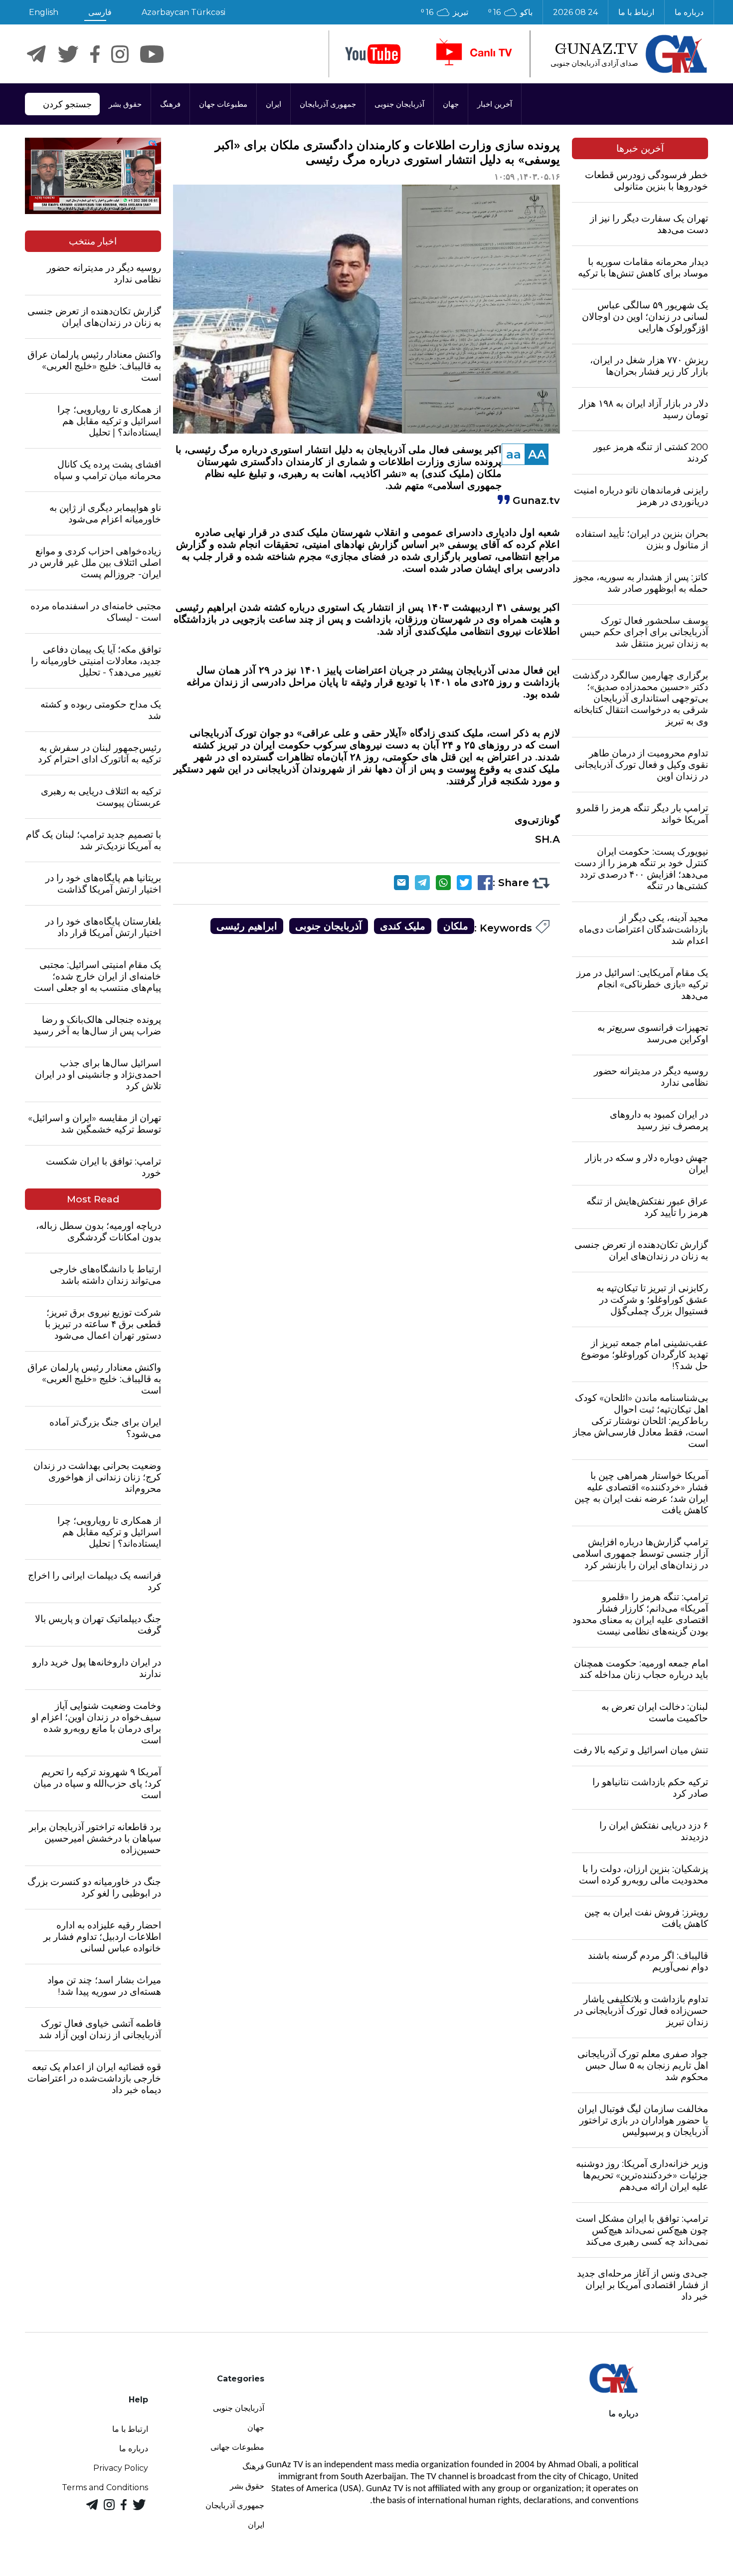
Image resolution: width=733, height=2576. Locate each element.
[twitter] (68, 54)
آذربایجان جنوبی (399, 104)
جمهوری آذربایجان (328, 104)
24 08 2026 (575, 12)
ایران (274, 104)
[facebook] (95, 54)
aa (514, 454)
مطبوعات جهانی (237, 2447)
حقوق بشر (125, 104)
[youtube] (373, 54)
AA (537, 454)
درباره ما (689, 12)
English (44, 12)
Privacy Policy (121, 2468)
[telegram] (36, 54)
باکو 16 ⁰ (510, 12)
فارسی (100, 12)
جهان (451, 104)
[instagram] (120, 54)
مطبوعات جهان (223, 104)
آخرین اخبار (495, 104)
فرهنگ (170, 104)
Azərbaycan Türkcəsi (183, 12)
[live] (473, 54)
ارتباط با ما (636, 12)
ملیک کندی (403, 926)
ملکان (456, 926)
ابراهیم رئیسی (247, 926)
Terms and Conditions (105, 2487)
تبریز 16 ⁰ (445, 12)
